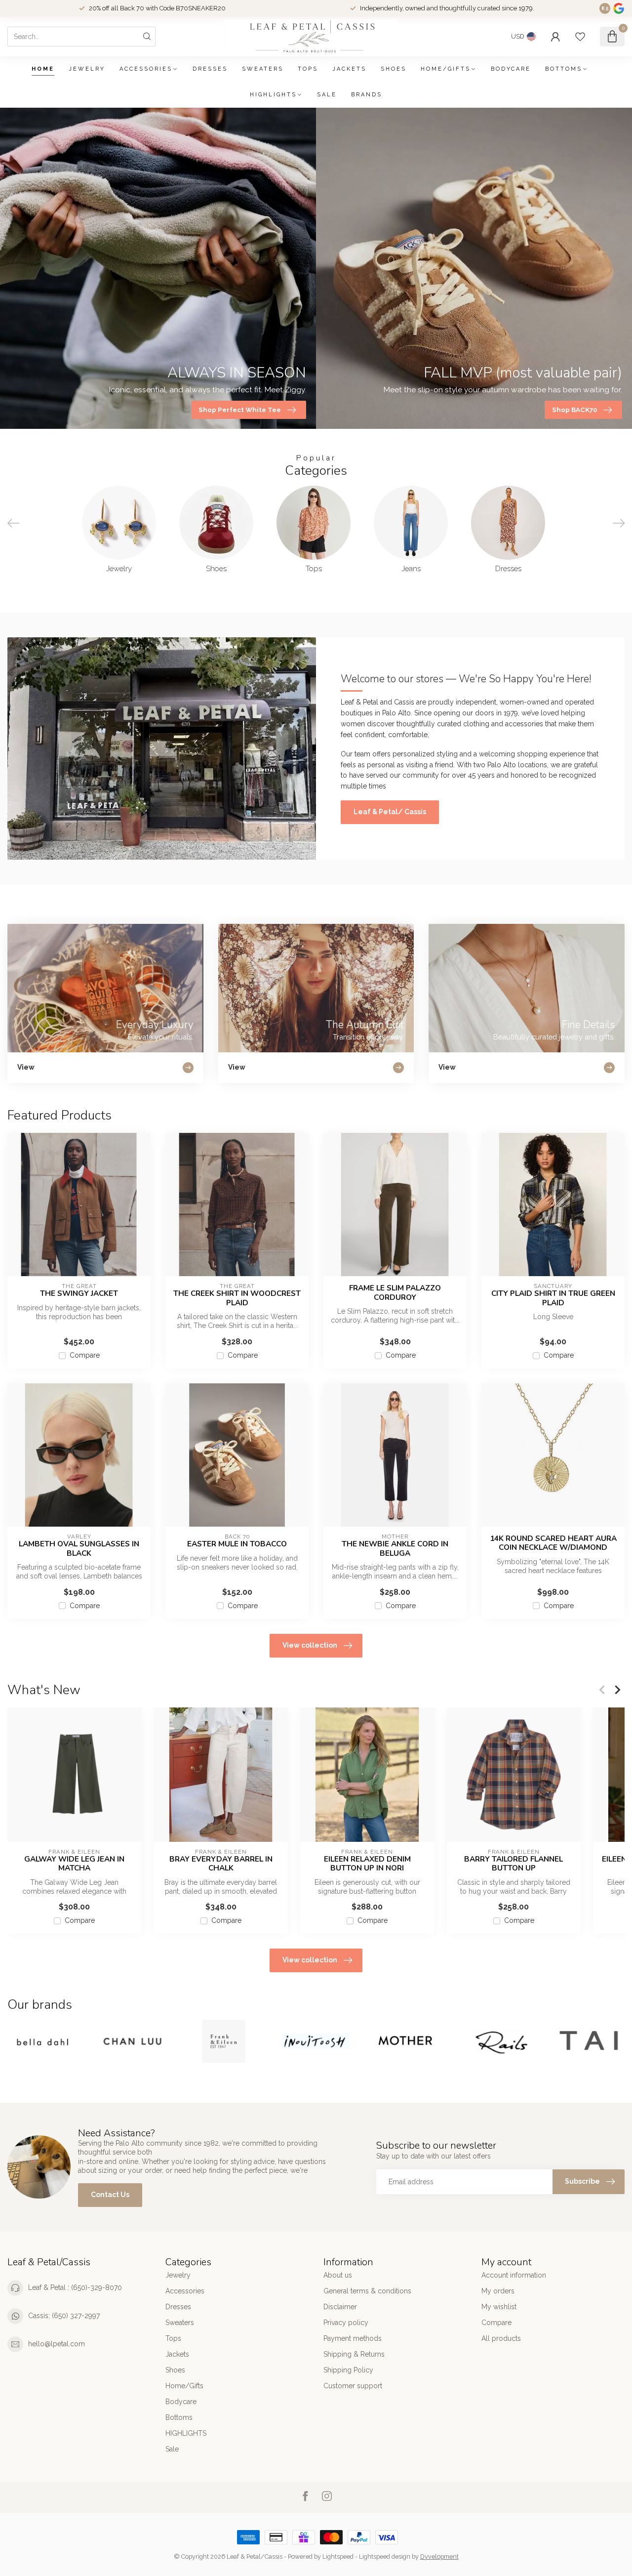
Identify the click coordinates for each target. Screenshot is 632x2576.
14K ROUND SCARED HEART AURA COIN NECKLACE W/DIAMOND (553, 1543)
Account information (514, 2275)
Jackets (349, 69)
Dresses (210, 69)
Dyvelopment (439, 2556)
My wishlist (499, 2307)
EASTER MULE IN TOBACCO (237, 1544)
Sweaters (263, 69)
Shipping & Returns (354, 2354)
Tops (308, 69)
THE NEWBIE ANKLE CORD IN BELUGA (395, 1549)
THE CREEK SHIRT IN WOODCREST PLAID (237, 1298)
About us (338, 2275)
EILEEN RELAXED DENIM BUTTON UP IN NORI (367, 1864)
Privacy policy (346, 2323)
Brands (367, 95)
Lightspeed (338, 2556)
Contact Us (110, 2195)
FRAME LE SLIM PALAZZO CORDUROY (395, 1293)
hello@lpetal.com (57, 2344)
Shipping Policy (348, 2370)
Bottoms (564, 69)
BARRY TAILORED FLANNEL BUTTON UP (513, 1864)
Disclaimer (340, 2307)
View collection (310, 1645)
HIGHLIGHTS (273, 95)
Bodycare (511, 69)
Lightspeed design (385, 2556)
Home (43, 69)
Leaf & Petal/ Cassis (390, 812)
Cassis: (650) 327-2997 (64, 2316)
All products (501, 2338)
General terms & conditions (367, 2291)
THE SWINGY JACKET (79, 1293)
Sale (327, 95)
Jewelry (87, 69)
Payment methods (353, 2338)
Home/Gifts (446, 69)
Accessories (146, 69)
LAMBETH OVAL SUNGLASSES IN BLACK (79, 1549)
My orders (498, 2291)
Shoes (394, 69)
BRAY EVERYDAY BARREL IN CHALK (221, 1864)
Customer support (353, 2386)
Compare (85, 1355)
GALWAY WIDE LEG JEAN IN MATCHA (74, 1864)
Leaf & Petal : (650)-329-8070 (75, 2287)
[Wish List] (580, 37)
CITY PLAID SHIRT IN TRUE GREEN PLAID (553, 1298)
